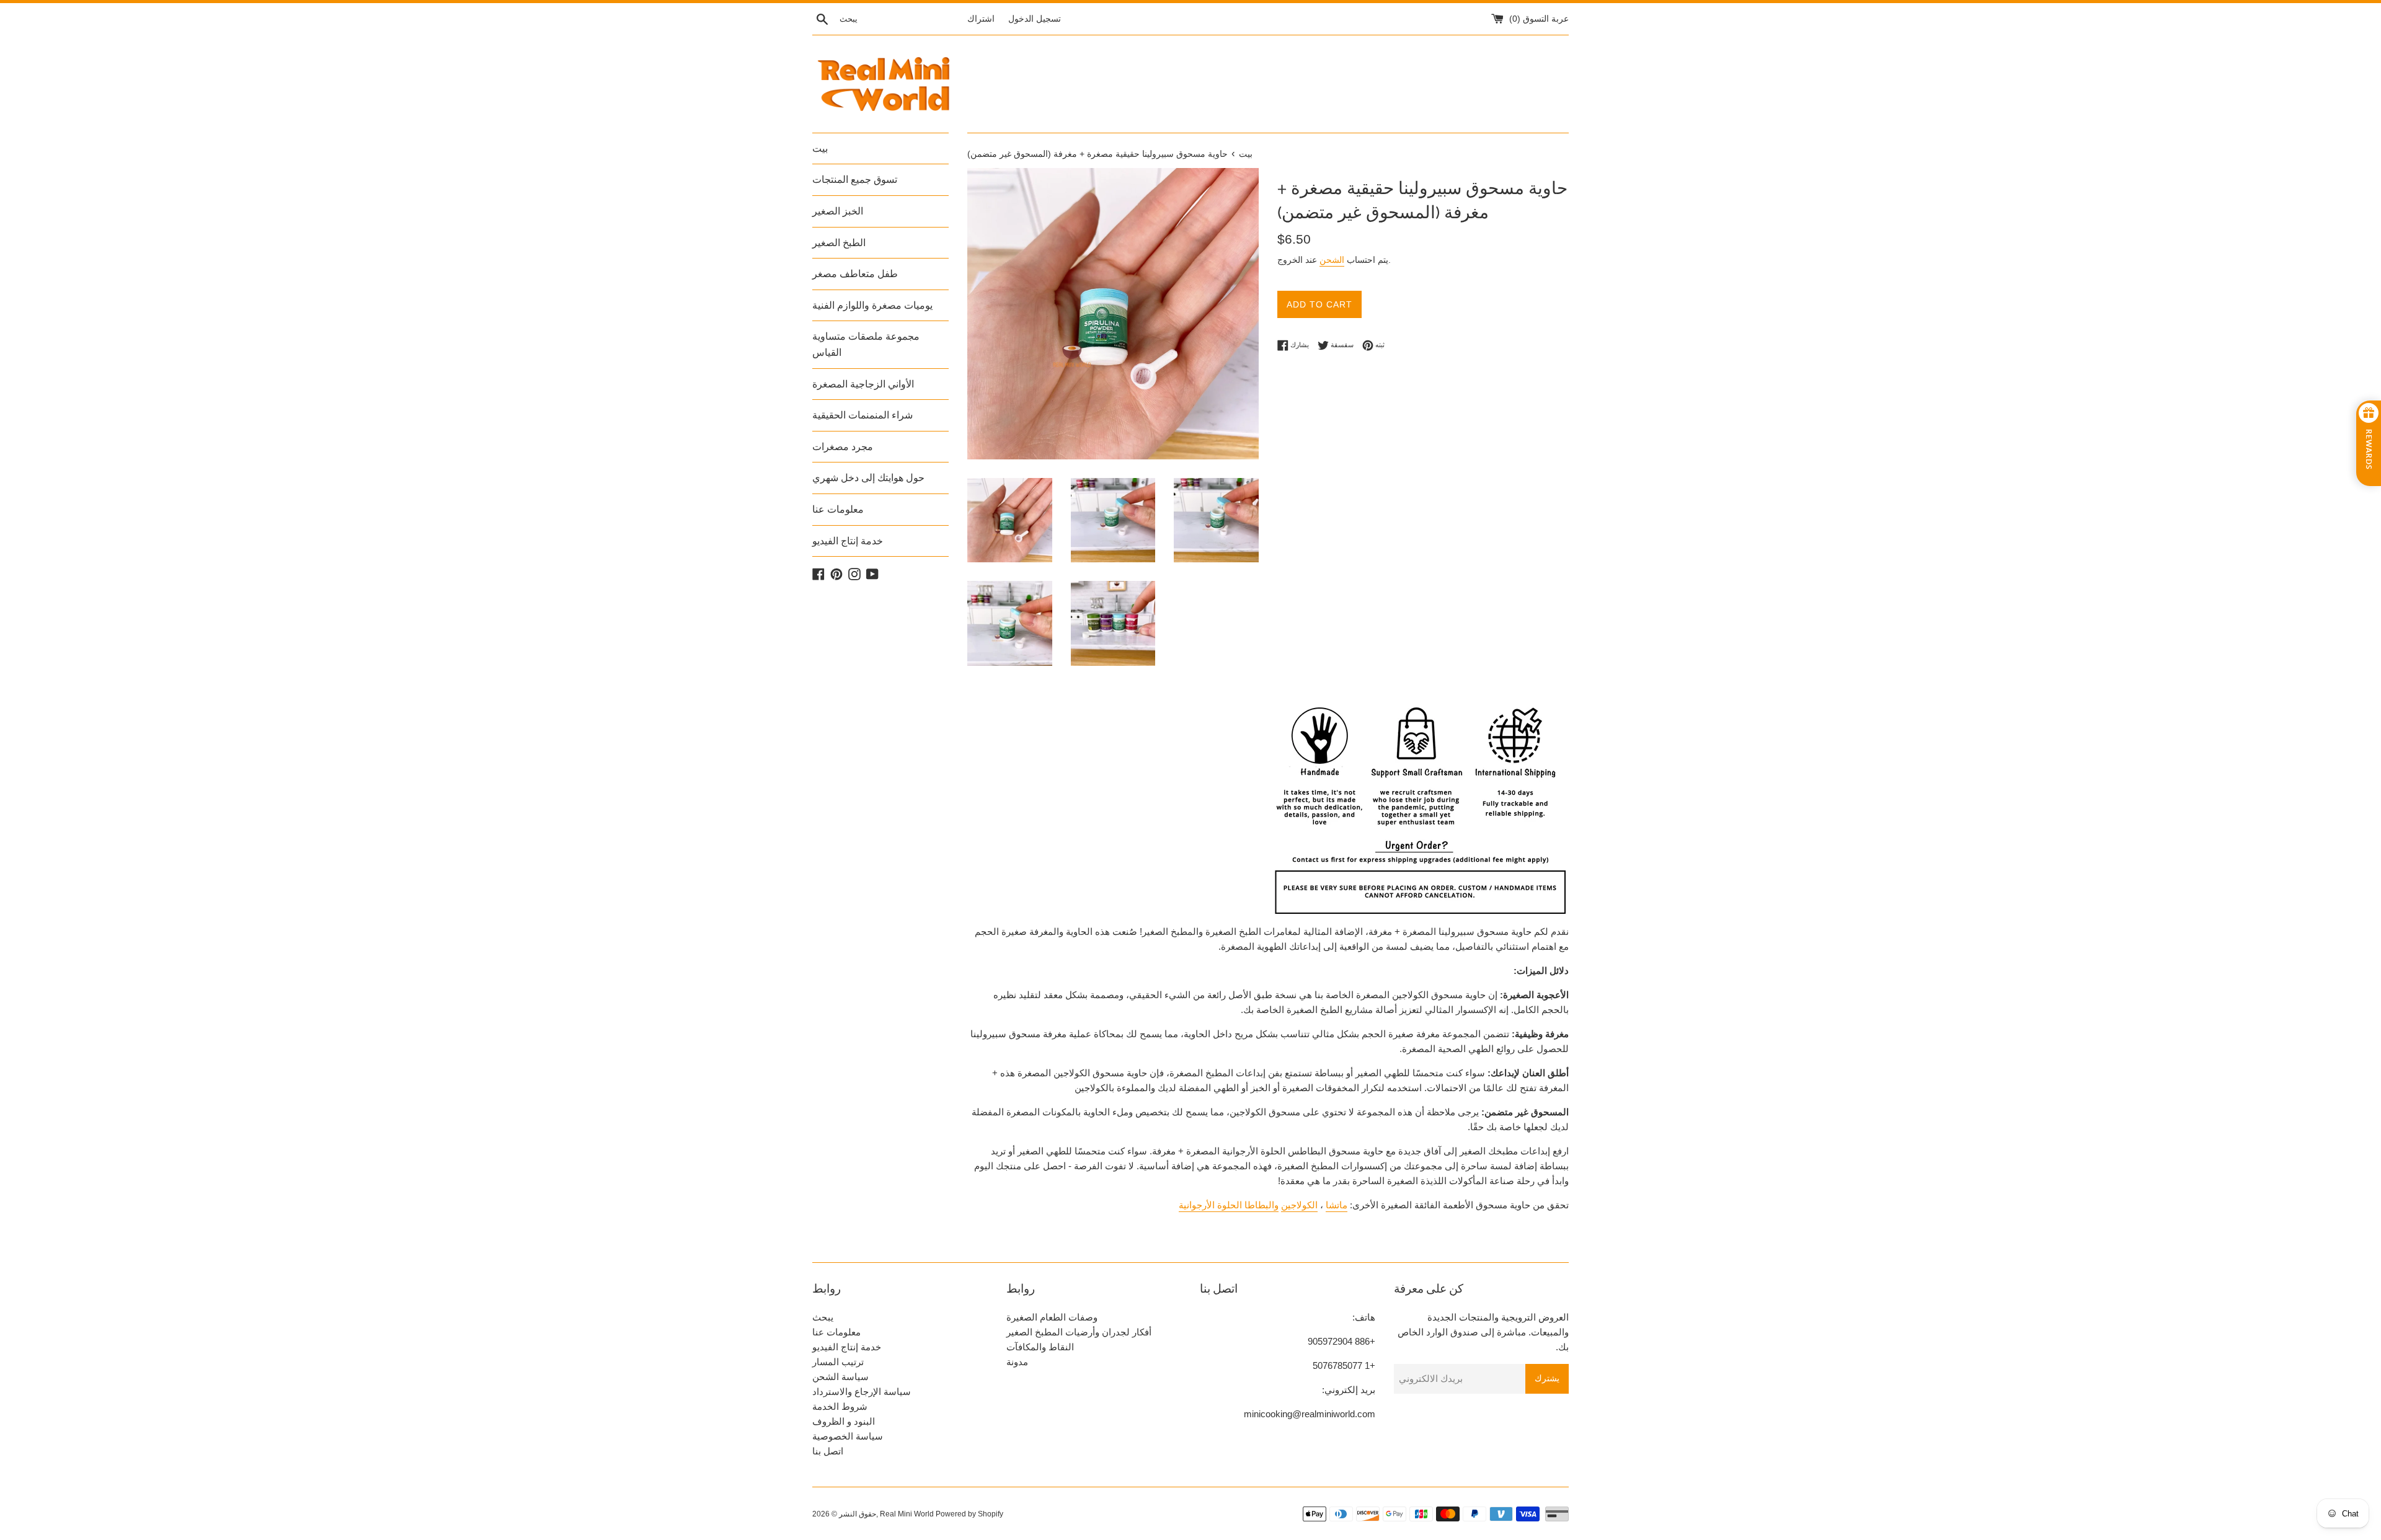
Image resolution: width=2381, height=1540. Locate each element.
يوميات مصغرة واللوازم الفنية (872, 305)
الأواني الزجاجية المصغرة (863, 384)
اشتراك (981, 19)
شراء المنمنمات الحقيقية (862, 415)
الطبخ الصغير (839, 243)
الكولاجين (1299, 1205)
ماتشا (1337, 1205)
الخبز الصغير (838, 211)
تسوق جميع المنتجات (855, 179)
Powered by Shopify (969, 1514)
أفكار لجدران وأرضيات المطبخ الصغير (1079, 1332)
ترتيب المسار (838, 1362)
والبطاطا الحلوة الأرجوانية (1229, 1205)
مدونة (1017, 1362)
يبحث (823, 1317)
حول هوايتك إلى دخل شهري (868, 478)
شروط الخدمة (840, 1406)
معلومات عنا (838, 509)
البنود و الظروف (844, 1421)
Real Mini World (907, 1514)
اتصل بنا (828, 1451)
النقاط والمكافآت (1040, 1347)
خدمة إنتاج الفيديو (848, 541)
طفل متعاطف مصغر (855, 274)
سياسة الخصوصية (848, 1436)
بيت (820, 148)
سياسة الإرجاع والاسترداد (862, 1392)
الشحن (1332, 260)
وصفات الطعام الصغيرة (1052, 1317)
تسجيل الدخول (1035, 19)
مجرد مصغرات (843, 447)
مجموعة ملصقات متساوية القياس (866, 344)
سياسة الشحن (840, 1377)
